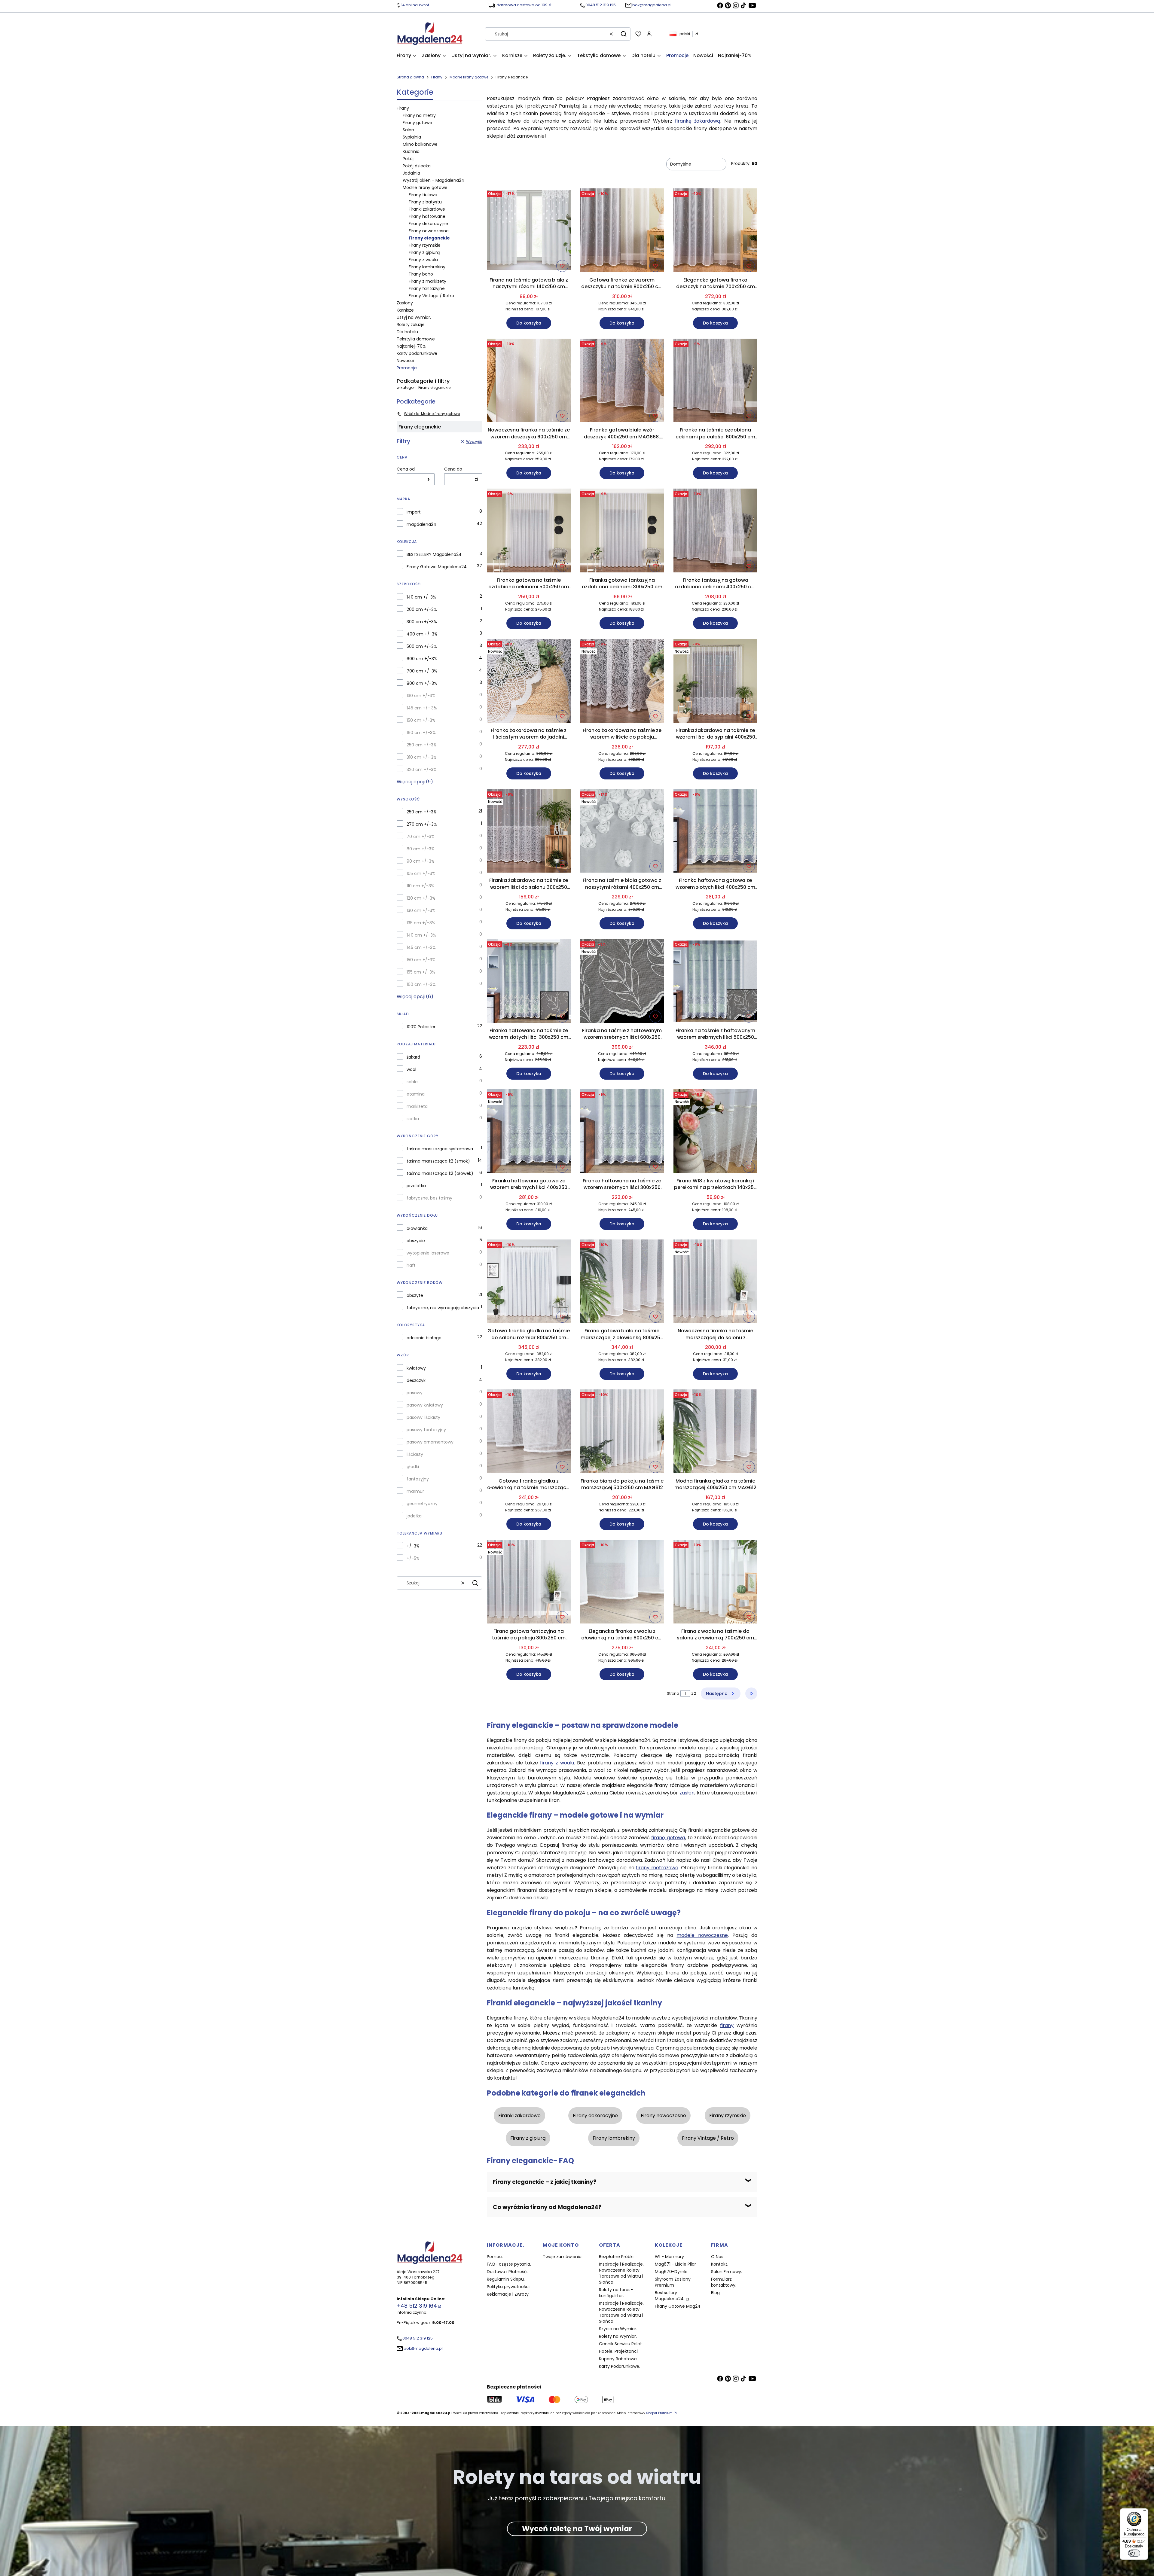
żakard (413, 1057)
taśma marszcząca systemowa (440, 1149)
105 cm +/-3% (421, 873)
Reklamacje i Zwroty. (508, 2294)
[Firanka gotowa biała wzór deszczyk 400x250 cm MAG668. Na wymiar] (622, 382)
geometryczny (422, 1504)
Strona (673, 1693)
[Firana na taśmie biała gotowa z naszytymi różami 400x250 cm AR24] (622, 832)
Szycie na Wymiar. (618, 2329)
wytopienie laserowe (428, 1253)
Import (414, 512)
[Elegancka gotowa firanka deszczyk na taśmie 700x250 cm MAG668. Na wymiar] (715, 231)
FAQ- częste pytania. (509, 2264)
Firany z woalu (423, 260)
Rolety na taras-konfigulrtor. (616, 2293)
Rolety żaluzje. (411, 325)
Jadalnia (411, 173)
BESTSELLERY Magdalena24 (434, 554)
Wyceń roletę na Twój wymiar (577, 2529)
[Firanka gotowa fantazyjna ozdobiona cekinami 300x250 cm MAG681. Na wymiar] (622, 532)
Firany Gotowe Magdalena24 (437, 567)
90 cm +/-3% (421, 861)
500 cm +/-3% (422, 646)
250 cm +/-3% (422, 745)
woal (411, 1069)
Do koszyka (529, 323)
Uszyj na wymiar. (414, 317)
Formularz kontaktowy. (724, 2282)
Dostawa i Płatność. (507, 2272)
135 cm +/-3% (421, 923)
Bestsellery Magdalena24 (670, 2296)
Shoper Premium (659, 2413)
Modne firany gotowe (469, 77)
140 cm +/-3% (421, 597)
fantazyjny (418, 1479)
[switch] (1134, 2553)
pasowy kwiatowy (425, 1405)
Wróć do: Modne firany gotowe (432, 414)
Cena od (406, 469)
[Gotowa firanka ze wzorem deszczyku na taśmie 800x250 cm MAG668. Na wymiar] (622, 231)
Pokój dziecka (417, 166)
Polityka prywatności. (509, 2287)
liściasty (415, 1454)
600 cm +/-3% (422, 659)
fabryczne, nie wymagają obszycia (443, 1308)
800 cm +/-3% (422, 683)
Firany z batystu (425, 202)
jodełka (414, 1516)
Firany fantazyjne (427, 288)
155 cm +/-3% (421, 972)
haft (411, 1265)
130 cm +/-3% (421, 696)
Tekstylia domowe (416, 339)
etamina (416, 1094)
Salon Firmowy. (727, 2272)
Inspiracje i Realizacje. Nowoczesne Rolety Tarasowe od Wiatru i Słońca (621, 2273)
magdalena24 (421, 524)
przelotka (416, 1186)
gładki (413, 1467)
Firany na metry (419, 115)
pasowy (415, 1393)
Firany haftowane (427, 216)
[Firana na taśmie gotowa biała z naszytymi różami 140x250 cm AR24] (529, 231)
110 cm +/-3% (420, 886)
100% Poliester (421, 1027)
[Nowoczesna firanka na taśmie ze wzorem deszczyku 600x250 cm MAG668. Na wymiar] (529, 382)
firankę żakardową (698, 121)
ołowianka (417, 1228)
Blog (715, 2293)
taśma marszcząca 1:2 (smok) (438, 1161)
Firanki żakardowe (427, 209)
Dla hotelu (407, 332)
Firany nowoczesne (429, 231)
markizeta (417, 1106)
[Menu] (1144, 2512)
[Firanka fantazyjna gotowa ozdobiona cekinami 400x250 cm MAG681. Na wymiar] (715, 532)
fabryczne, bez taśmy (429, 1198)
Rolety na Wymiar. (618, 2336)
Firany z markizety (427, 281)
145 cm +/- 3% (422, 708)
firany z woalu (557, 1763)
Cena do (453, 469)
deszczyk (416, 1380)
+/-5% (413, 1558)
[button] (624, 34)
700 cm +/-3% (422, 671)
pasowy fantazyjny (426, 1430)
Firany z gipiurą (424, 252)
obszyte (415, 1295)
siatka (413, 1119)
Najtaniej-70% (411, 346)
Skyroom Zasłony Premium (673, 2282)
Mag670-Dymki (671, 2272)
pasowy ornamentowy (430, 1442)
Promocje (407, 368)
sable (412, 1082)
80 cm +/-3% (421, 849)
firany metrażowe (657, 1868)
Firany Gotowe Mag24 (678, 2306)
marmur (415, 1491)
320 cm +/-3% (422, 770)
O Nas (717, 2257)
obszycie (416, 1241)
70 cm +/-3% (421, 837)
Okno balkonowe (420, 144)
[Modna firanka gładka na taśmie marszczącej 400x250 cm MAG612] (715, 1432)
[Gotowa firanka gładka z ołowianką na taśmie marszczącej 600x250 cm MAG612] (529, 1432)
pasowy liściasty (423, 1417)
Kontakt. (720, 2264)
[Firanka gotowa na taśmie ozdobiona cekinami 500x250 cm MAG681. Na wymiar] (529, 532)
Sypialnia (412, 137)
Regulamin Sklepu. (506, 2279)
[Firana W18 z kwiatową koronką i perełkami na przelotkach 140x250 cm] (715, 1132)
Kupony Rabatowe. (618, 2359)
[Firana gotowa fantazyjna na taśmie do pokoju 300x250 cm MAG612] (529, 1583)
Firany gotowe (417, 123)
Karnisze (405, 310)
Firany (437, 77)
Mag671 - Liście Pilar (675, 2264)
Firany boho (421, 274)
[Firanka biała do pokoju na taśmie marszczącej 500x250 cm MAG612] (622, 1432)
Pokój (408, 159)
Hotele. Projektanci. (619, 2351)
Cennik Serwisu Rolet (620, 2344)
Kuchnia (411, 151)
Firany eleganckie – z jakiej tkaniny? (545, 2182)
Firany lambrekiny (427, 267)
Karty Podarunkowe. (620, 2366)
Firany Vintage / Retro (431, 296)
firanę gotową (668, 1838)
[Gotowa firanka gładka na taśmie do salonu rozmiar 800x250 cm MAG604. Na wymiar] (529, 1282)
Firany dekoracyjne (428, 224)
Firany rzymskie (425, 245)
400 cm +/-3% (422, 634)
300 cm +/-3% (422, 622)
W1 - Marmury (669, 2257)
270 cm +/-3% (422, 824)
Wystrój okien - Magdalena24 (434, 180)
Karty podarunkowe (417, 353)
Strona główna (410, 77)
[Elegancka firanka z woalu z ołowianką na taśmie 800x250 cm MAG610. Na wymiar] (622, 1583)
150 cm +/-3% (421, 720)
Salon (408, 130)
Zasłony (405, 303)
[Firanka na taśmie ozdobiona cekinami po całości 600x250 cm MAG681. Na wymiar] (715, 382)
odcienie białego (424, 1338)
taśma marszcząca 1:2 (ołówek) (440, 1173)
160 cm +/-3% (421, 733)
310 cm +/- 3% (422, 757)
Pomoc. (495, 2257)
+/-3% (413, 1546)
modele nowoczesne (702, 1935)
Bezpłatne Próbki (616, 2257)
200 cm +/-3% (422, 609)
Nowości (405, 361)
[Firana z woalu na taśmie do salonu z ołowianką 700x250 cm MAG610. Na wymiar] (715, 1583)
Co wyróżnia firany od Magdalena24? (547, 2207)
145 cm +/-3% (421, 947)
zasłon (687, 1793)
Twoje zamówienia (562, 2257)
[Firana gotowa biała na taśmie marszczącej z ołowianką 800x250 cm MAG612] (622, 1282)
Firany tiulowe (423, 195)
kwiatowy (416, 1368)
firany (727, 2025)
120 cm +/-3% (421, 898)
